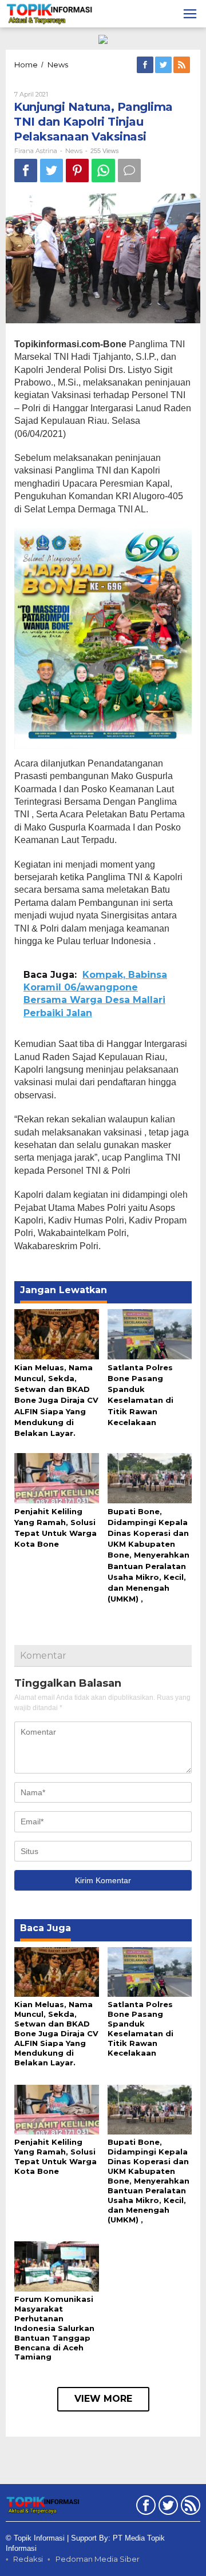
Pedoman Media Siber (98, 2559)
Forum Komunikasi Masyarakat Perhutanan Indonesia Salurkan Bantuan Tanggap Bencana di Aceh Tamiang (54, 2328)
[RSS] (183, 65)
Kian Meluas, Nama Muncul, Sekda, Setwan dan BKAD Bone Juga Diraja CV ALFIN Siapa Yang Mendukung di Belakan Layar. (56, 1400)
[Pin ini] (77, 170)
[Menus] (190, 14)
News (74, 151)
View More (103, 2399)
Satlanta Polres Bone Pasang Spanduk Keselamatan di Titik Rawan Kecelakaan (140, 2029)
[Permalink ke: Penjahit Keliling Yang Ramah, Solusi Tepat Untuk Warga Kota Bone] (57, 1477)
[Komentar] (129, 170)
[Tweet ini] (51, 170)
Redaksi (28, 2559)
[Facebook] (146, 65)
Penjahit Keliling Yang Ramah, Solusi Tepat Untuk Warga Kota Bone (56, 2156)
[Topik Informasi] (50, 13)
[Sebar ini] (26, 170)
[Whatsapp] (103, 170)
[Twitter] (164, 65)
